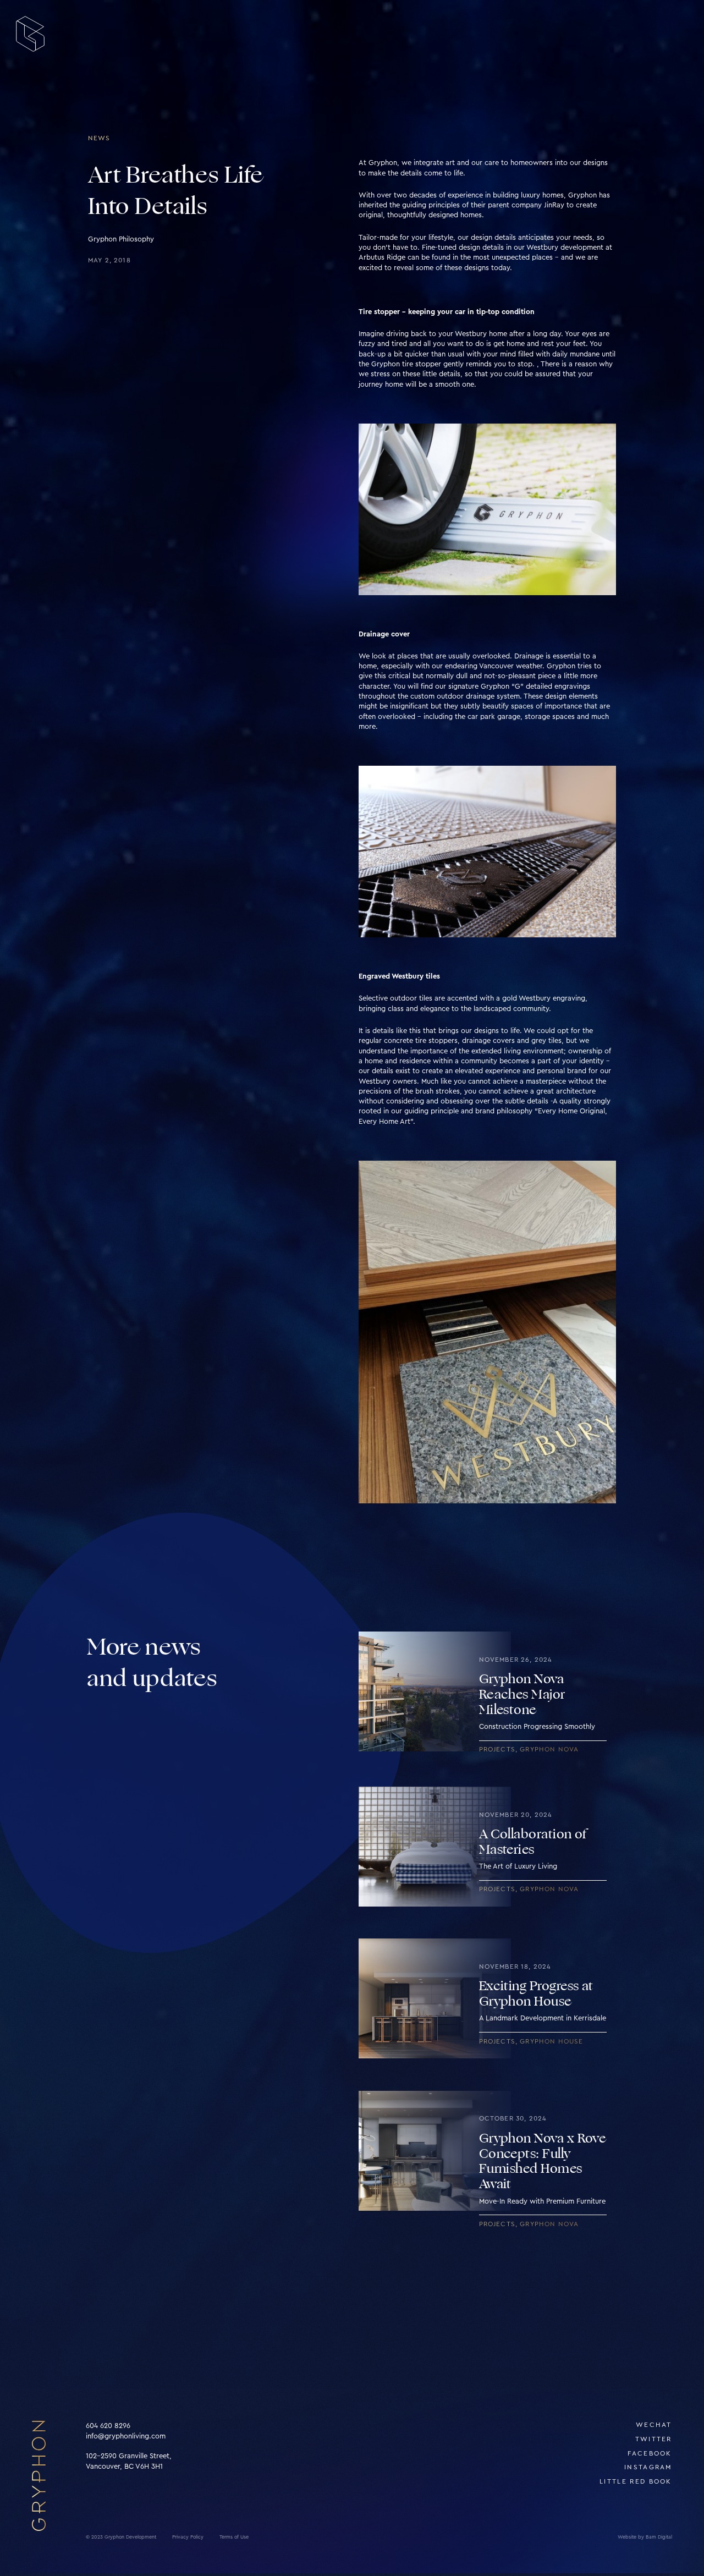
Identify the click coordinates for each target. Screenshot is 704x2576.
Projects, (500, 1750)
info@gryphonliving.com (126, 2436)
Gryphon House (551, 2042)
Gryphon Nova (549, 1750)
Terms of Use (234, 2537)
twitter (654, 2439)
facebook (650, 2454)
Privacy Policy (188, 2537)
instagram (648, 2467)
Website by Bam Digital (645, 2537)
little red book (636, 2482)
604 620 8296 (108, 2426)
